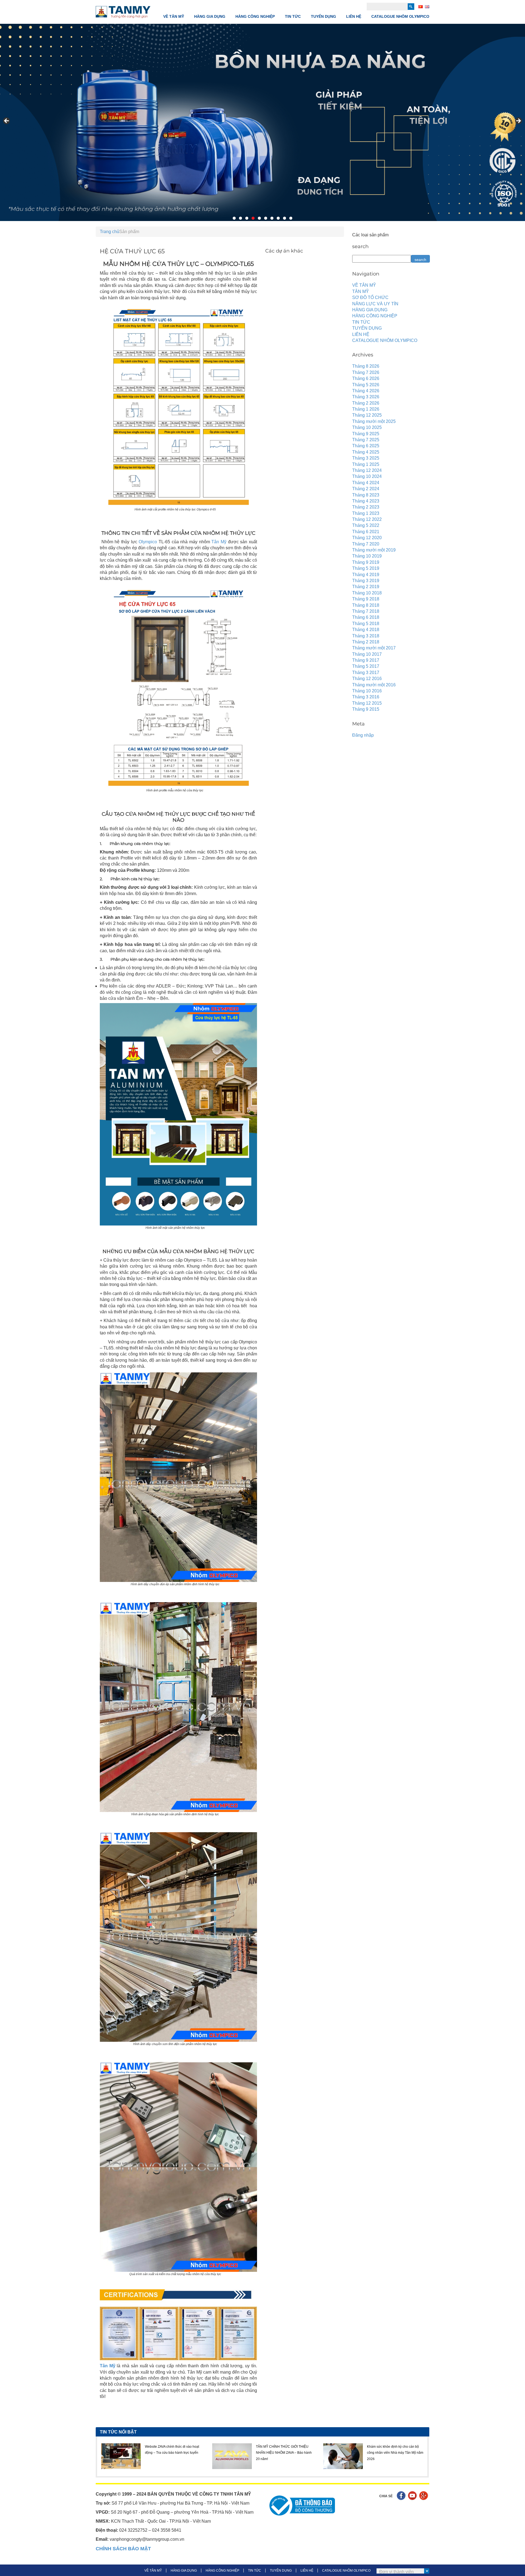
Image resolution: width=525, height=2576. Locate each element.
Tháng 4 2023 (366, 501)
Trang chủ (110, 232)
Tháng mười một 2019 (374, 550)
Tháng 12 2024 (367, 470)
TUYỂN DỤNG (323, 16)
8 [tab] (278, 218)
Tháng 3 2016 (366, 697)
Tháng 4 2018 (366, 630)
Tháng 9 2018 (366, 599)
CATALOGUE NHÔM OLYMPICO (400, 16)
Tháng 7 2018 (366, 611)
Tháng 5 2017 (366, 666)
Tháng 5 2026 (366, 385)
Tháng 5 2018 (366, 624)
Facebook (402, 2496)
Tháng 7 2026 (366, 372)
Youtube (413, 2496)
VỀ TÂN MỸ (174, 16)
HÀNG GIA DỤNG (210, 16)
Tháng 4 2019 (366, 575)
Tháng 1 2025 (366, 464)
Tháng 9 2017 (366, 660)
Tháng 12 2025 (367, 415)
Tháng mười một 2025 (374, 421)
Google (424, 2496)
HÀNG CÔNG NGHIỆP (255, 16)
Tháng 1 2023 (366, 513)
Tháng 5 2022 (366, 525)
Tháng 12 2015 (367, 703)
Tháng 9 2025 (366, 434)
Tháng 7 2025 (366, 440)
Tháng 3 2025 (366, 458)
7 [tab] (272, 218)
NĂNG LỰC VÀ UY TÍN (375, 304)
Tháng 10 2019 (367, 556)
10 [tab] (291, 218)
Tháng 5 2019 (366, 568)
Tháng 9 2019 (366, 562)
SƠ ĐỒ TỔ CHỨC (370, 297)
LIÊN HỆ (354, 16)
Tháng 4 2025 (366, 452)
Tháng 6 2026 (366, 378)
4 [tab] (253, 218)
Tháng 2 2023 (366, 507)
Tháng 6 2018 (366, 617)
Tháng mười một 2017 (374, 648)
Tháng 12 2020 (367, 538)
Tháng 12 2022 (367, 519)
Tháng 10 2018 (367, 593)
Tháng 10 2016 (367, 691)
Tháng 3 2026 (366, 397)
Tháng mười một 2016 (374, 685)
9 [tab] (285, 218)
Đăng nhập (363, 735)
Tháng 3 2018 (366, 636)
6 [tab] (266, 218)
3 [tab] (247, 218)
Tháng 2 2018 (366, 642)
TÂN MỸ (361, 291)
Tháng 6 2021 (366, 532)
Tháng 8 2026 (366, 366)
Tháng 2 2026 (366, 403)
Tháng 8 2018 (366, 605)
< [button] (7, 121)
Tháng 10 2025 (367, 427)
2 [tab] (240, 218)
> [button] (518, 121)
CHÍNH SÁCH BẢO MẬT (123, 2549)
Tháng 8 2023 (366, 495)
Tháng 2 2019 (366, 587)
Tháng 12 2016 (367, 679)
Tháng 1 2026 (366, 409)
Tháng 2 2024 (366, 489)
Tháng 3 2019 (366, 581)
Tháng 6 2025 (366, 446)
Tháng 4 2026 (366, 391)
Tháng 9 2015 (366, 709)
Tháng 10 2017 (367, 654)
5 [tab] (259, 218)
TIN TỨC (293, 16)
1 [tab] (234, 218)
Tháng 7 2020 (366, 544)
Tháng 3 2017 (366, 673)
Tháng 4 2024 (366, 483)
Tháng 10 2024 (367, 476)
